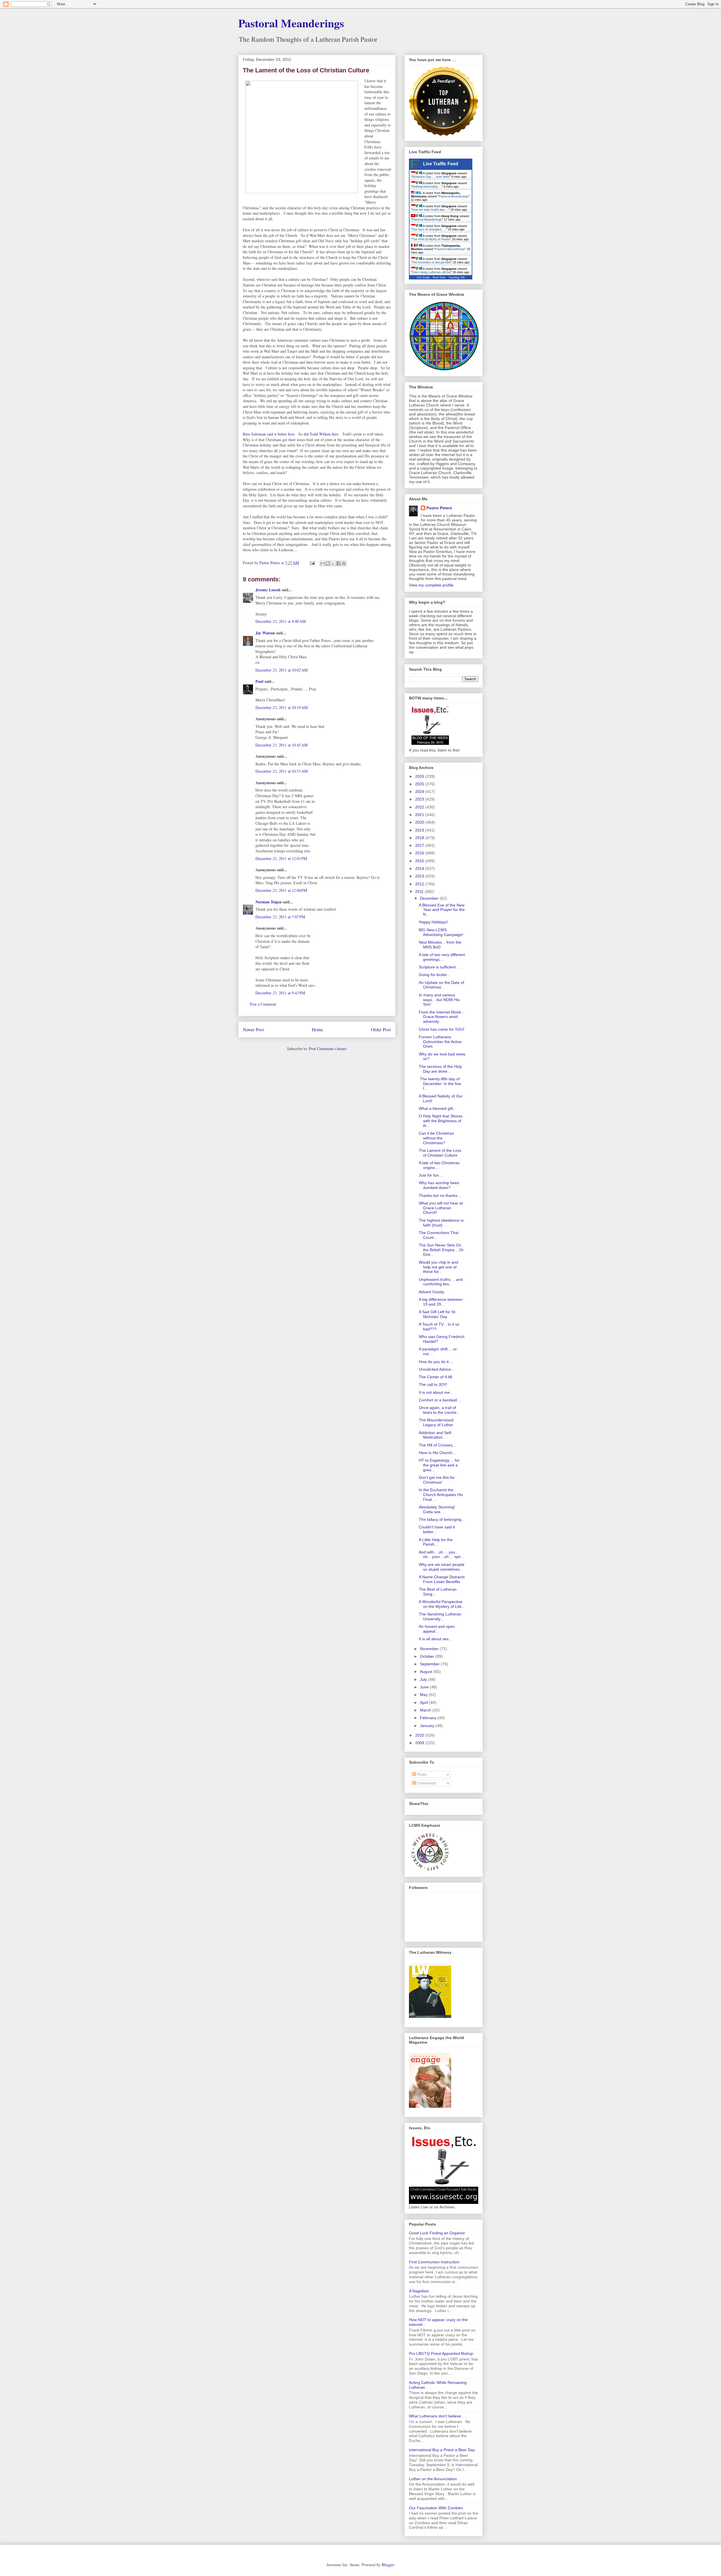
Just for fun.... (431, 1175)
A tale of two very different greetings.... (442, 957)
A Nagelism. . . (422, 2291)
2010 (420, 1735)
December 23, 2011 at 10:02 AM (281, 670)
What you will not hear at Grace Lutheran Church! (441, 1208)
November (430, 1649)
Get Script (423, 277)
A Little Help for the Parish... (436, 1542)
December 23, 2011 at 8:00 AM (281, 621)
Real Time (439, 277)
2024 (420, 792)
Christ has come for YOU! (442, 1029)
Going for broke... (434, 975)
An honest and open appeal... (437, 1629)
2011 (420, 892)
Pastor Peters (439, 508)
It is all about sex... (435, 1639)
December (430, 898)
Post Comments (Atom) (328, 1049)
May (424, 1695)
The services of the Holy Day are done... (440, 1069)
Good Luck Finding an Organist (437, 2233)
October (428, 1656)
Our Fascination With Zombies (436, 2508)
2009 (420, 1743)
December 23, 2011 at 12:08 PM (281, 890)
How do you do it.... (436, 1362)
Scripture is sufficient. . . (440, 967)
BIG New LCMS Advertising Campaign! (441, 932)
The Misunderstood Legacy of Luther (436, 1422)
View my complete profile (431, 585)
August (427, 1672)
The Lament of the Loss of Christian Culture (440, 1153)
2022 (420, 807)
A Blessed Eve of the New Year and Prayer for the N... (442, 910)
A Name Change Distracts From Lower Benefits (442, 1579)
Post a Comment (263, 1004)
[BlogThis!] (328, 563)
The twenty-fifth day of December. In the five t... (440, 1084)
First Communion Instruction (434, 2262)
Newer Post (253, 1029)
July (424, 1679)
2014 (420, 868)
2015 (420, 861)
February (429, 1718)
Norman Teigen (269, 902)
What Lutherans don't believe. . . (438, 2416)
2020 (420, 822)
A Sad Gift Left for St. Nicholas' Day (438, 1314)
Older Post (381, 1029)
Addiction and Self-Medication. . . (436, 1435)
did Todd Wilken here (321, 434)
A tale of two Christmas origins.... (439, 1165)
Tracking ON (456, 277)
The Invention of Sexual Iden (431, 262)
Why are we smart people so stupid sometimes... (442, 1567)
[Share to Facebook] (339, 563)
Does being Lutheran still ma (431, 272)
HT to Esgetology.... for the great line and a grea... (439, 1465)
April (424, 1702)
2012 (420, 884)
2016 (420, 853)
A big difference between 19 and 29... (441, 1302)
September (430, 1664)
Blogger (388, 2565)
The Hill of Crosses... (437, 1445)
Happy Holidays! (433, 922)
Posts (421, 1774)
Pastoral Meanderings (291, 23)
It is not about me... (436, 1392)
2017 (420, 845)
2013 (420, 876)
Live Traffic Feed (441, 164)
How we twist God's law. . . (430, 210)
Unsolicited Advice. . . (438, 1369)
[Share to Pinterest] (344, 563)
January (428, 1726)
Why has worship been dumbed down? (439, 1185)
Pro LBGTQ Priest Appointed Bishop (441, 2353)
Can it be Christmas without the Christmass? (436, 1138)
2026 (420, 776)
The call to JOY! (433, 1384)
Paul (259, 681)
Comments (426, 1783)
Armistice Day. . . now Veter (431, 177)
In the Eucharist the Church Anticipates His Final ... (441, 1495)
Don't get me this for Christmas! (437, 1480)
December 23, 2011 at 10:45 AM (281, 745)
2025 (420, 784)
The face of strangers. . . (429, 229)
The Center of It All (435, 1377)
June (425, 1687)
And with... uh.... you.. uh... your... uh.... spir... (441, 1554)
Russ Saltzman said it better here (269, 434)
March (426, 1710)
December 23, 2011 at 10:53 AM (281, 771)
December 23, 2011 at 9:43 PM (280, 993)
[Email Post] (312, 563)
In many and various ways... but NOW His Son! (439, 1000)
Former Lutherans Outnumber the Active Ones (440, 1042)
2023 (420, 799)
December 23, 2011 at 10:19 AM (281, 707)
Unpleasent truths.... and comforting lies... (441, 1282)
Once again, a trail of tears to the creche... (439, 1410)
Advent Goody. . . (434, 1292)
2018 (420, 838)
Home (317, 1029)
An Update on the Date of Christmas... (441, 985)
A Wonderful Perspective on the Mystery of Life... (442, 1604)
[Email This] (322, 563)
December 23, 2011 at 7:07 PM (280, 917)
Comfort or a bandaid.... (440, 1400)
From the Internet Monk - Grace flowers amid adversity (441, 1017)
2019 (420, 830)
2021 (420, 815)
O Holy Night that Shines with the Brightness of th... (441, 1121)
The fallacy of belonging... (442, 1519)
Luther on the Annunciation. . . (436, 2479)
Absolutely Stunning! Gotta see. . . (437, 1509)
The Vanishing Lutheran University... (440, 1616)
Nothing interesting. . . (427, 186)
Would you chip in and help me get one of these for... (439, 1267)
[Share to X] (333, 563)
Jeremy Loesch (268, 590)
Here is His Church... (437, 1453)
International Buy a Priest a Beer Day (442, 2450)
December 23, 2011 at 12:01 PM (281, 858)
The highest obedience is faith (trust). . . (441, 1223)
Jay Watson (265, 633)
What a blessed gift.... (438, 1108)
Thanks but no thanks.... (440, 1195)
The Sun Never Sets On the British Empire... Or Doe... (441, 1250)
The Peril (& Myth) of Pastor (431, 239)
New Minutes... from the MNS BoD (440, 945)
